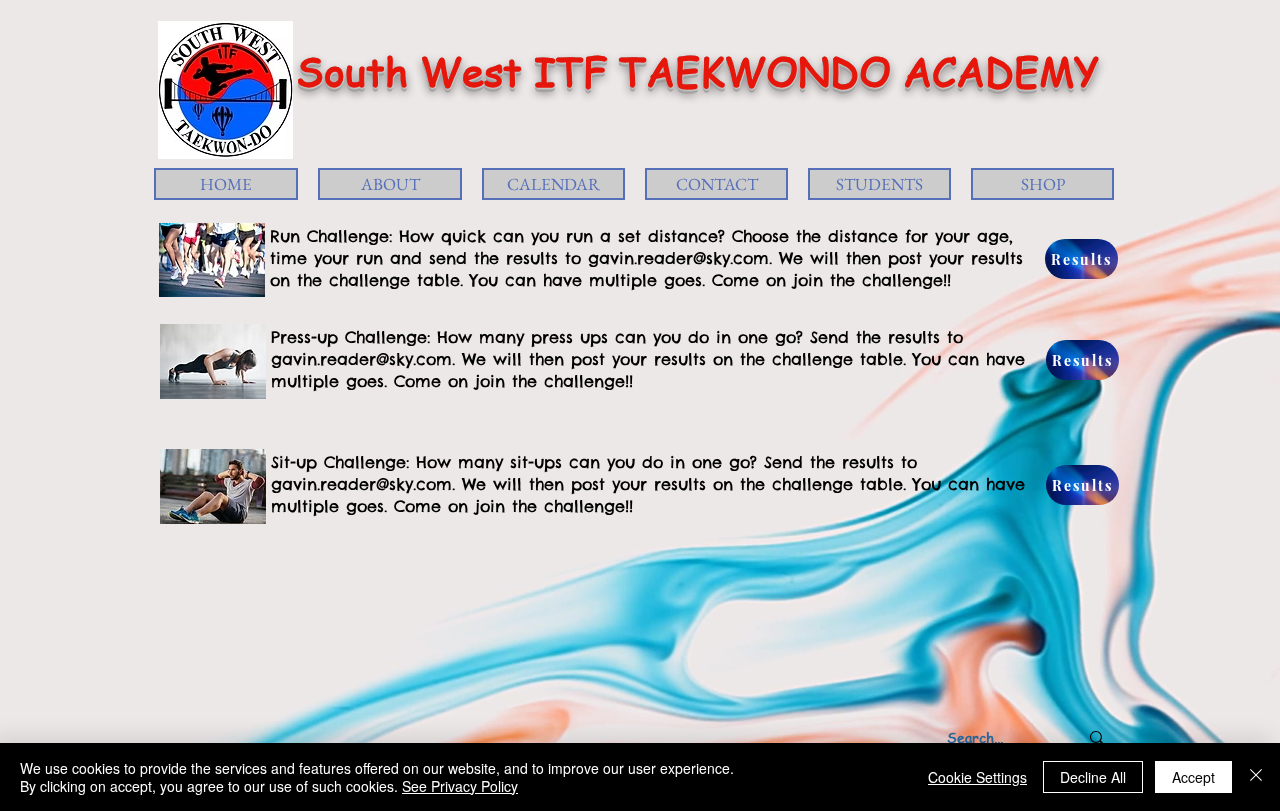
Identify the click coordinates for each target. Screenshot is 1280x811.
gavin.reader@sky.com (678, 258)
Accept (1193, 777)
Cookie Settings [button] (977, 777)
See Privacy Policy (460, 786)
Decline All (1093, 777)
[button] (390, 184)
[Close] (1256, 777)
